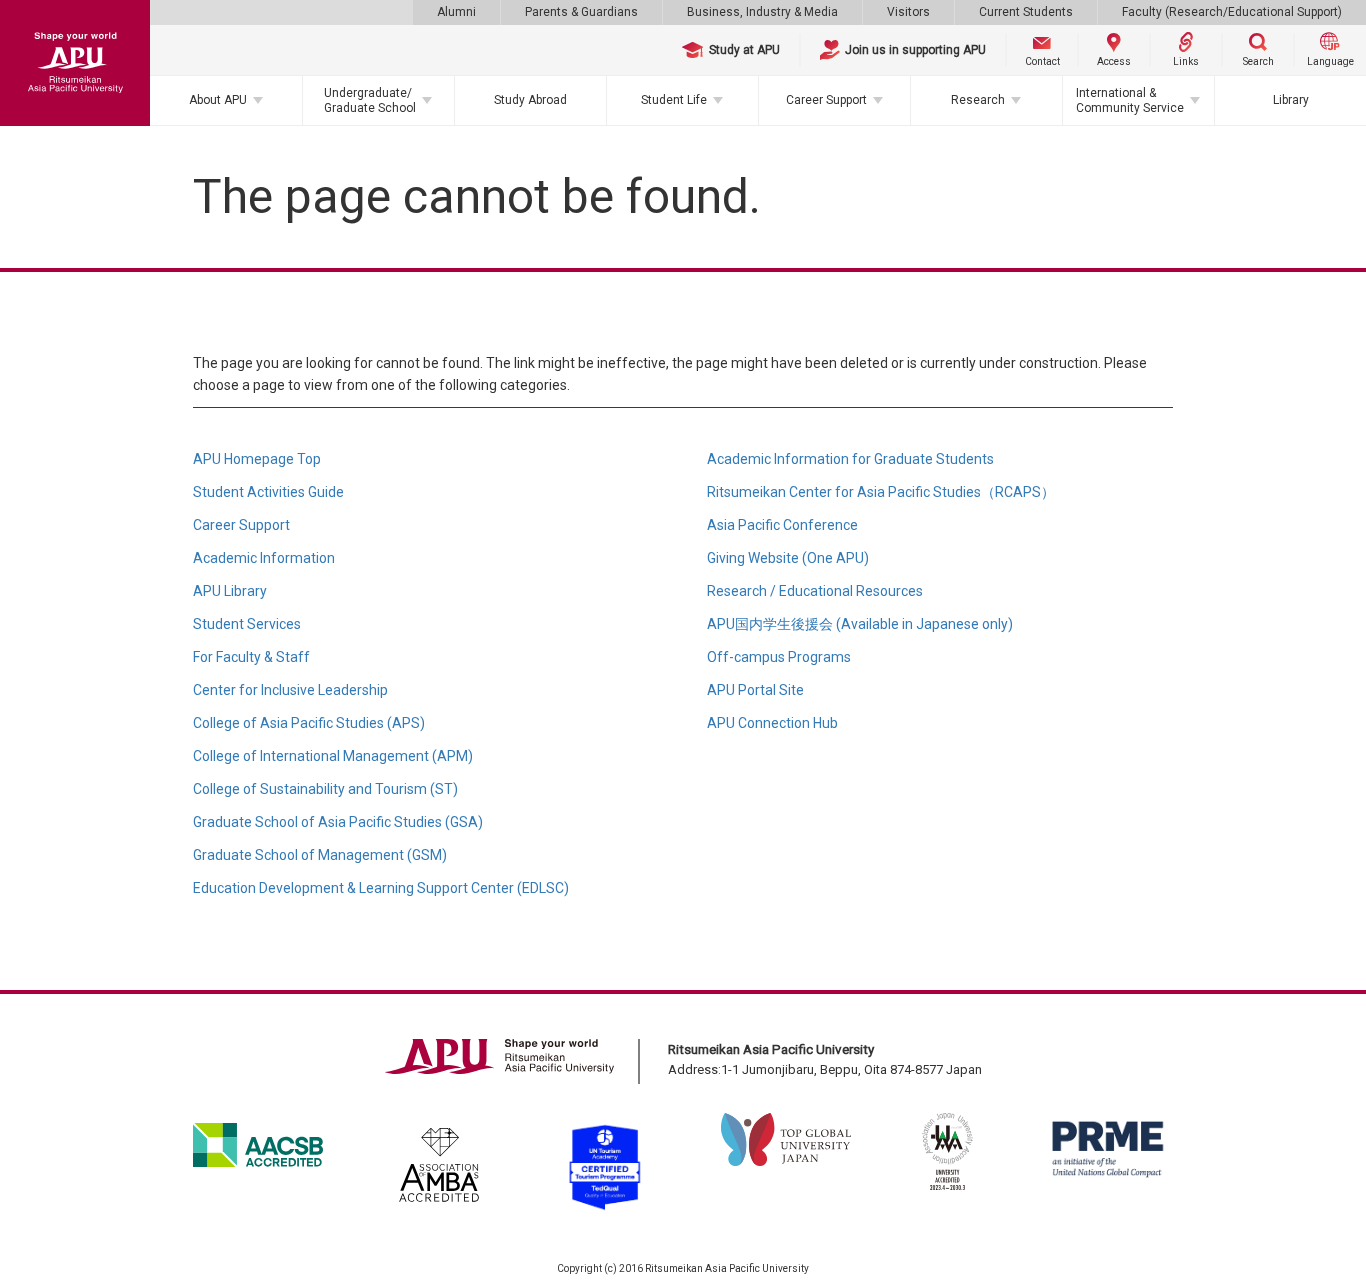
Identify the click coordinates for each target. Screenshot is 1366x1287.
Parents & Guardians (581, 12)
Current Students (1026, 12)
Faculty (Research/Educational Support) (1232, 12)
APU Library (230, 591)
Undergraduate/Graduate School (370, 100)
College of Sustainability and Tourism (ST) (325, 789)
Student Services (247, 624)
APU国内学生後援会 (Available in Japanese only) (860, 624)
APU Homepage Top (257, 459)
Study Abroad (530, 100)
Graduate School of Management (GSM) (320, 855)
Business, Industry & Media (762, 12)
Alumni (456, 12)
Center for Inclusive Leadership (290, 690)
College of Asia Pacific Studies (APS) (309, 723)
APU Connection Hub (772, 723)
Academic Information (264, 558)
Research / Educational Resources (815, 591)
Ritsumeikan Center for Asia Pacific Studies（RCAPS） (881, 492)
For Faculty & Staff (251, 657)
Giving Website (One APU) (788, 558)
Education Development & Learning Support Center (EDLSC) (381, 888)
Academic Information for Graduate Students (850, 459)
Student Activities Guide (268, 492)
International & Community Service (1130, 100)
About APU (218, 100)
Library (1291, 100)
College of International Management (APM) (333, 756)
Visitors (908, 12)
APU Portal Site (755, 690)
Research (978, 100)
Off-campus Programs (779, 657)
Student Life (674, 100)
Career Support (826, 100)
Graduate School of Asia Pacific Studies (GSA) (338, 822)
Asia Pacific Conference (782, 525)
